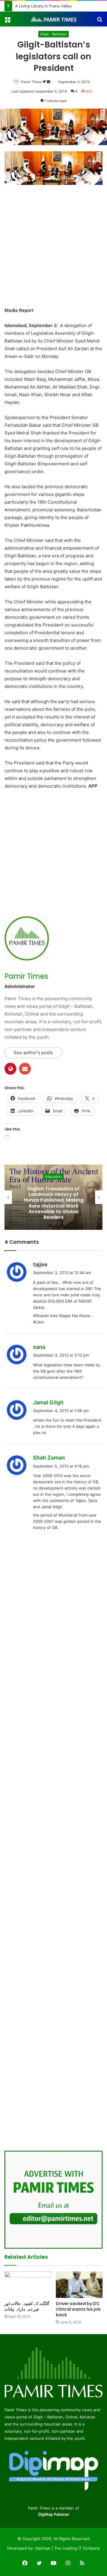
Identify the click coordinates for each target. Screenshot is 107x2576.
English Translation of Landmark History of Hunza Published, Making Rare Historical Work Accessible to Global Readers (54, 1203)
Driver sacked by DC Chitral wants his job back (78, 2309)
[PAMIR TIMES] (53, 19)
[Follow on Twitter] (45, 82)
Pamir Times (31, 82)
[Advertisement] (53, 246)
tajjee (40, 1264)
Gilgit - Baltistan (53, 34)
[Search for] (100, 21)
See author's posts (33, 1053)
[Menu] (7, 21)
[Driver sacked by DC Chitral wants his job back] (79, 2285)
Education (53, 1177)
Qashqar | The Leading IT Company (67, 2548)
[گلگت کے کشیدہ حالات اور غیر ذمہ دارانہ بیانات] (28, 2285)
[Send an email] (48, 82)
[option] (53, 1197)
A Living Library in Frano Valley (43, 6)
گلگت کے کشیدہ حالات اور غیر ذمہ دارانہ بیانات (27, 2306)
